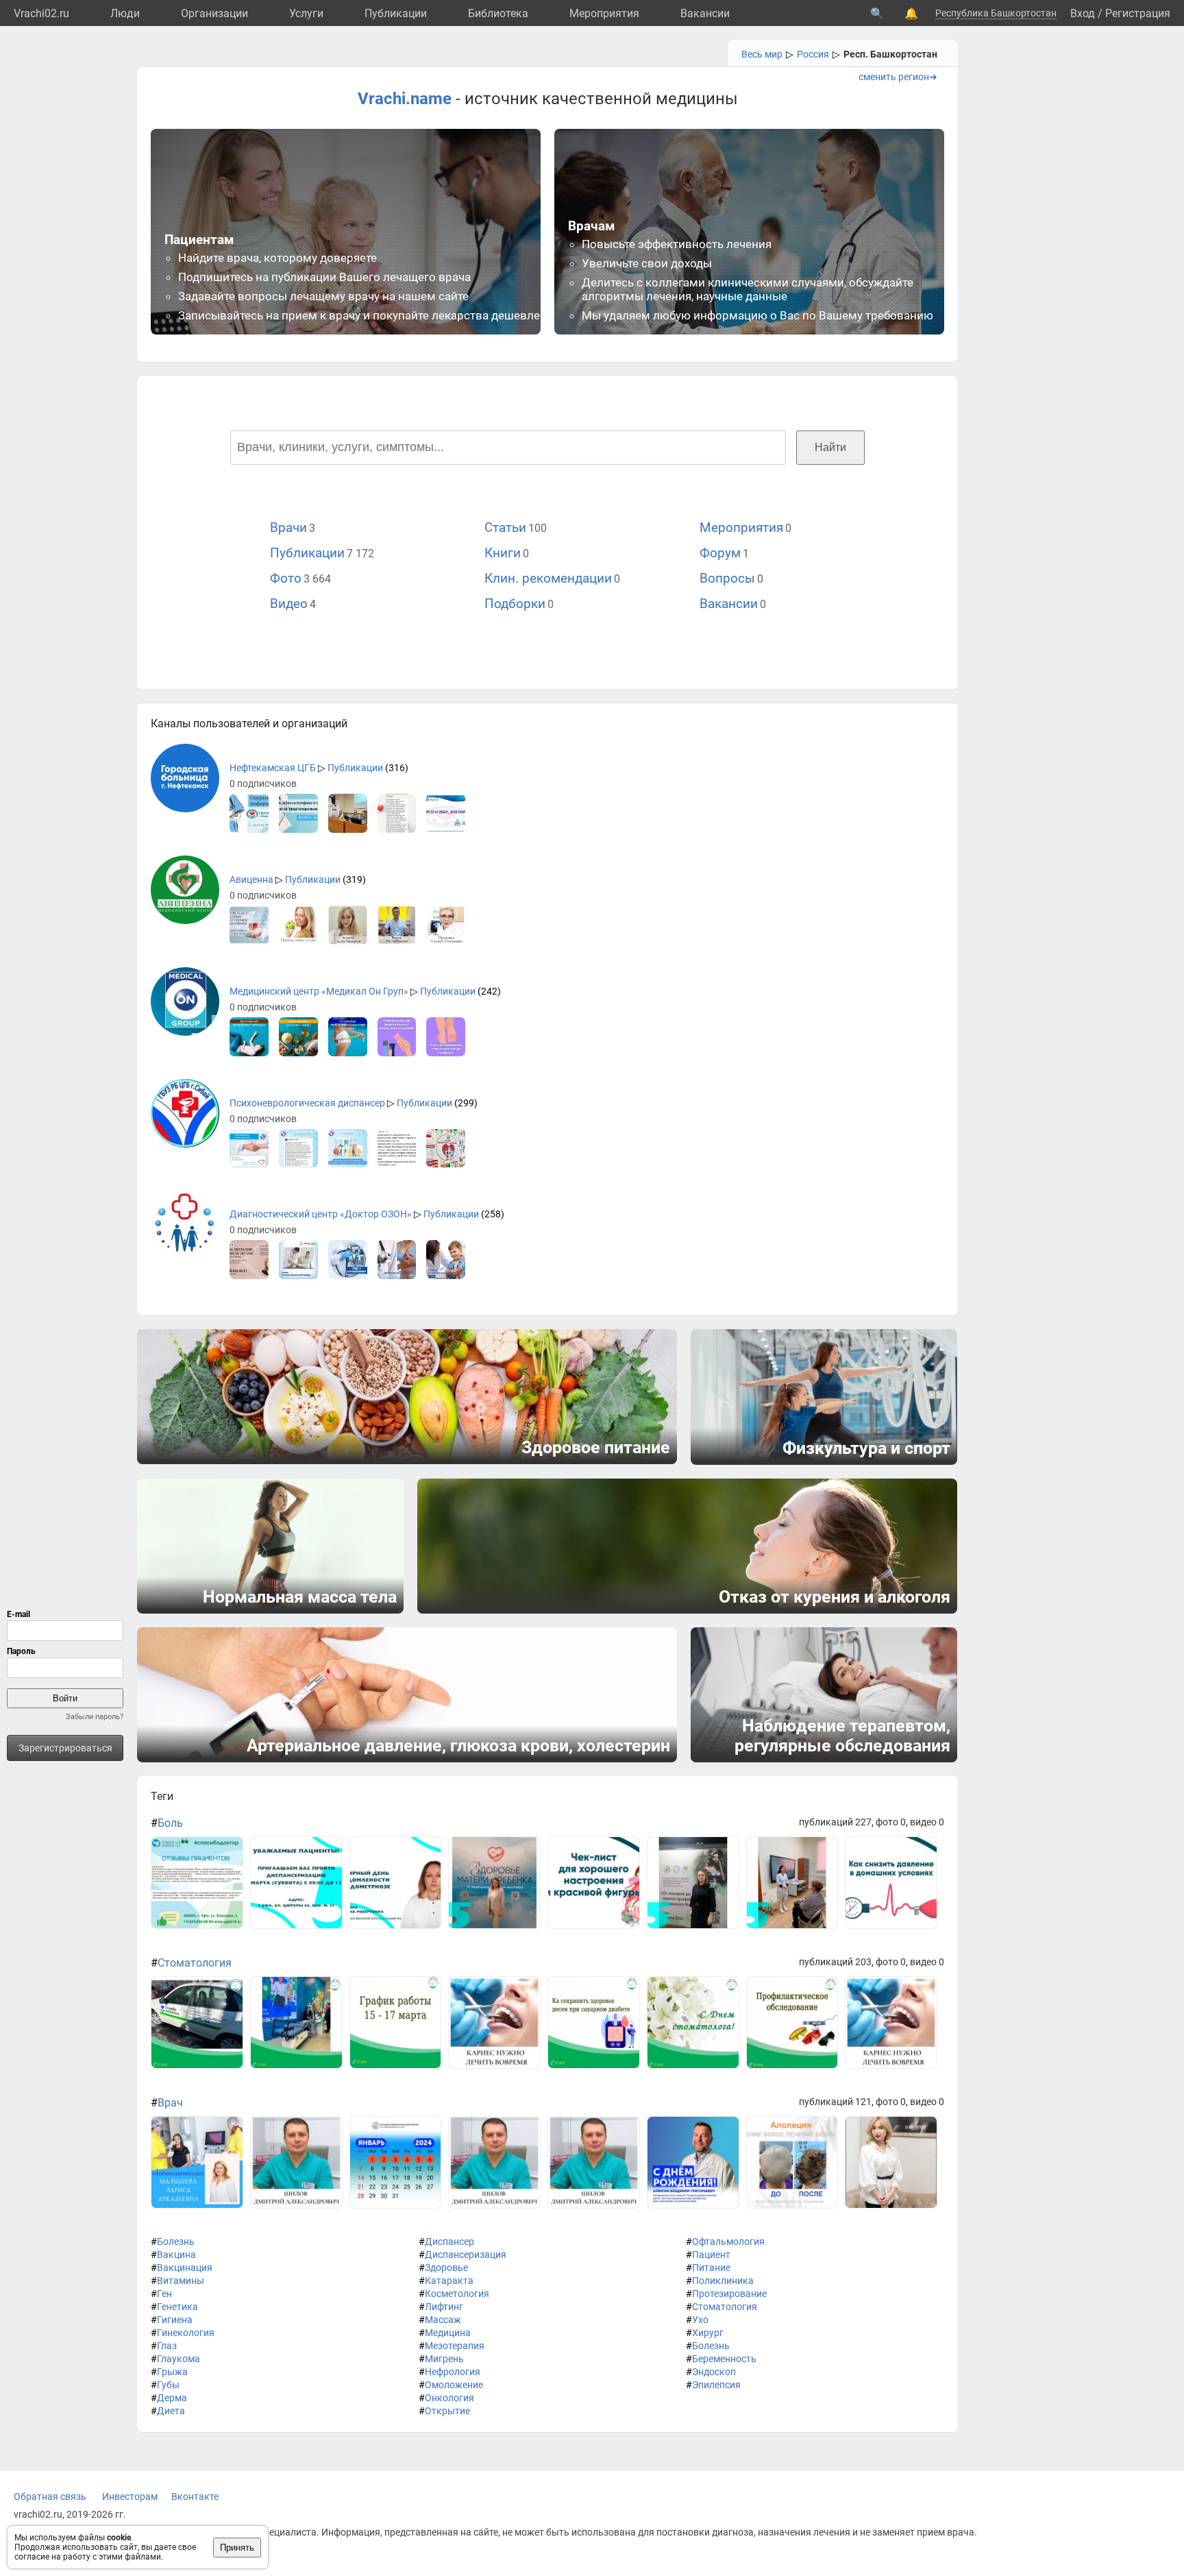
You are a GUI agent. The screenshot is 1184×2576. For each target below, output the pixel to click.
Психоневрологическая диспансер (307, 1103)
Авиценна (251, 879)
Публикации (396, 13)
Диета (171, 2411)
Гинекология (186, 2333)
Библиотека (498, 13)
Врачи (288, 527)
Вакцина (176, 2255)
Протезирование (729, 2294)
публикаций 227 (835, 1822)
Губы (168, 2385)
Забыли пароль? (95, 1717)
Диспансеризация (466, 2255)
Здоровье (446, 2268)
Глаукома (178, 2359)
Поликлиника (723, 2281)
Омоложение (454, 2385)
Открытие (447, 2411)
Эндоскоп (714, 2372)
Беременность (724, 2359)
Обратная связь (50, 2496)
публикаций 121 (835, 2102)
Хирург (708, 2333)
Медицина (448, 2333)
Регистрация (1138, 13)
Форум (720, 553)
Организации (214, 13)
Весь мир (762, 54)
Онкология (449, 2398)
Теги (162, 1796)
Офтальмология (728, 2241)
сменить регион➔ (898, 77)
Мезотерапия (455, 2346)
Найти (830, 447)
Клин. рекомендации (548, 578)
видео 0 (927, 1822)
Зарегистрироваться (65, 1748)
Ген (164, 2294)
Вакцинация (185, 2268)
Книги (503, 553)
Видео (289, 604)
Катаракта (449, 2281)
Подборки (515, 604)
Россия (813, 54)
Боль (170, 1823)
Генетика (177, 2307)
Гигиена (175, 2320)
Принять (237, 2548)
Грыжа (172, 2372)
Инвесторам (130, 2496)
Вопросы (727, 578)
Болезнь (176, 2241)
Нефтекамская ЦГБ (273, 768)
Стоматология (195, 1963)
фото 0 (891, 1822)
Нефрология (453, 2372)
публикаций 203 (835, 1962)
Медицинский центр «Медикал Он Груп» (319, 991)
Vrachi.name (405, 99)
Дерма (172, 2398)
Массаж (443, 2320)
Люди (125, 13)
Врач (170, 2103)
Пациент (711, 2255)
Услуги (306, 13)
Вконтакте (195, 2496)
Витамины (181, 2281)
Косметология (457, 2294)
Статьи (505, 527)
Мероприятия (604, 13)
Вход (1083, 13)
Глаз (167, 2346)
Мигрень (444, 2359)
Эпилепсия (716, 2385)
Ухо (700, 2320)
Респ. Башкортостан (890, 54)
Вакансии (705, 13)
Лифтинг (444, 2307)
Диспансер (449, 2241)
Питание (711, 2268)
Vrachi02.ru (41, 13)
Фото (286, 578)
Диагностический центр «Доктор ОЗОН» (321, 1214)
